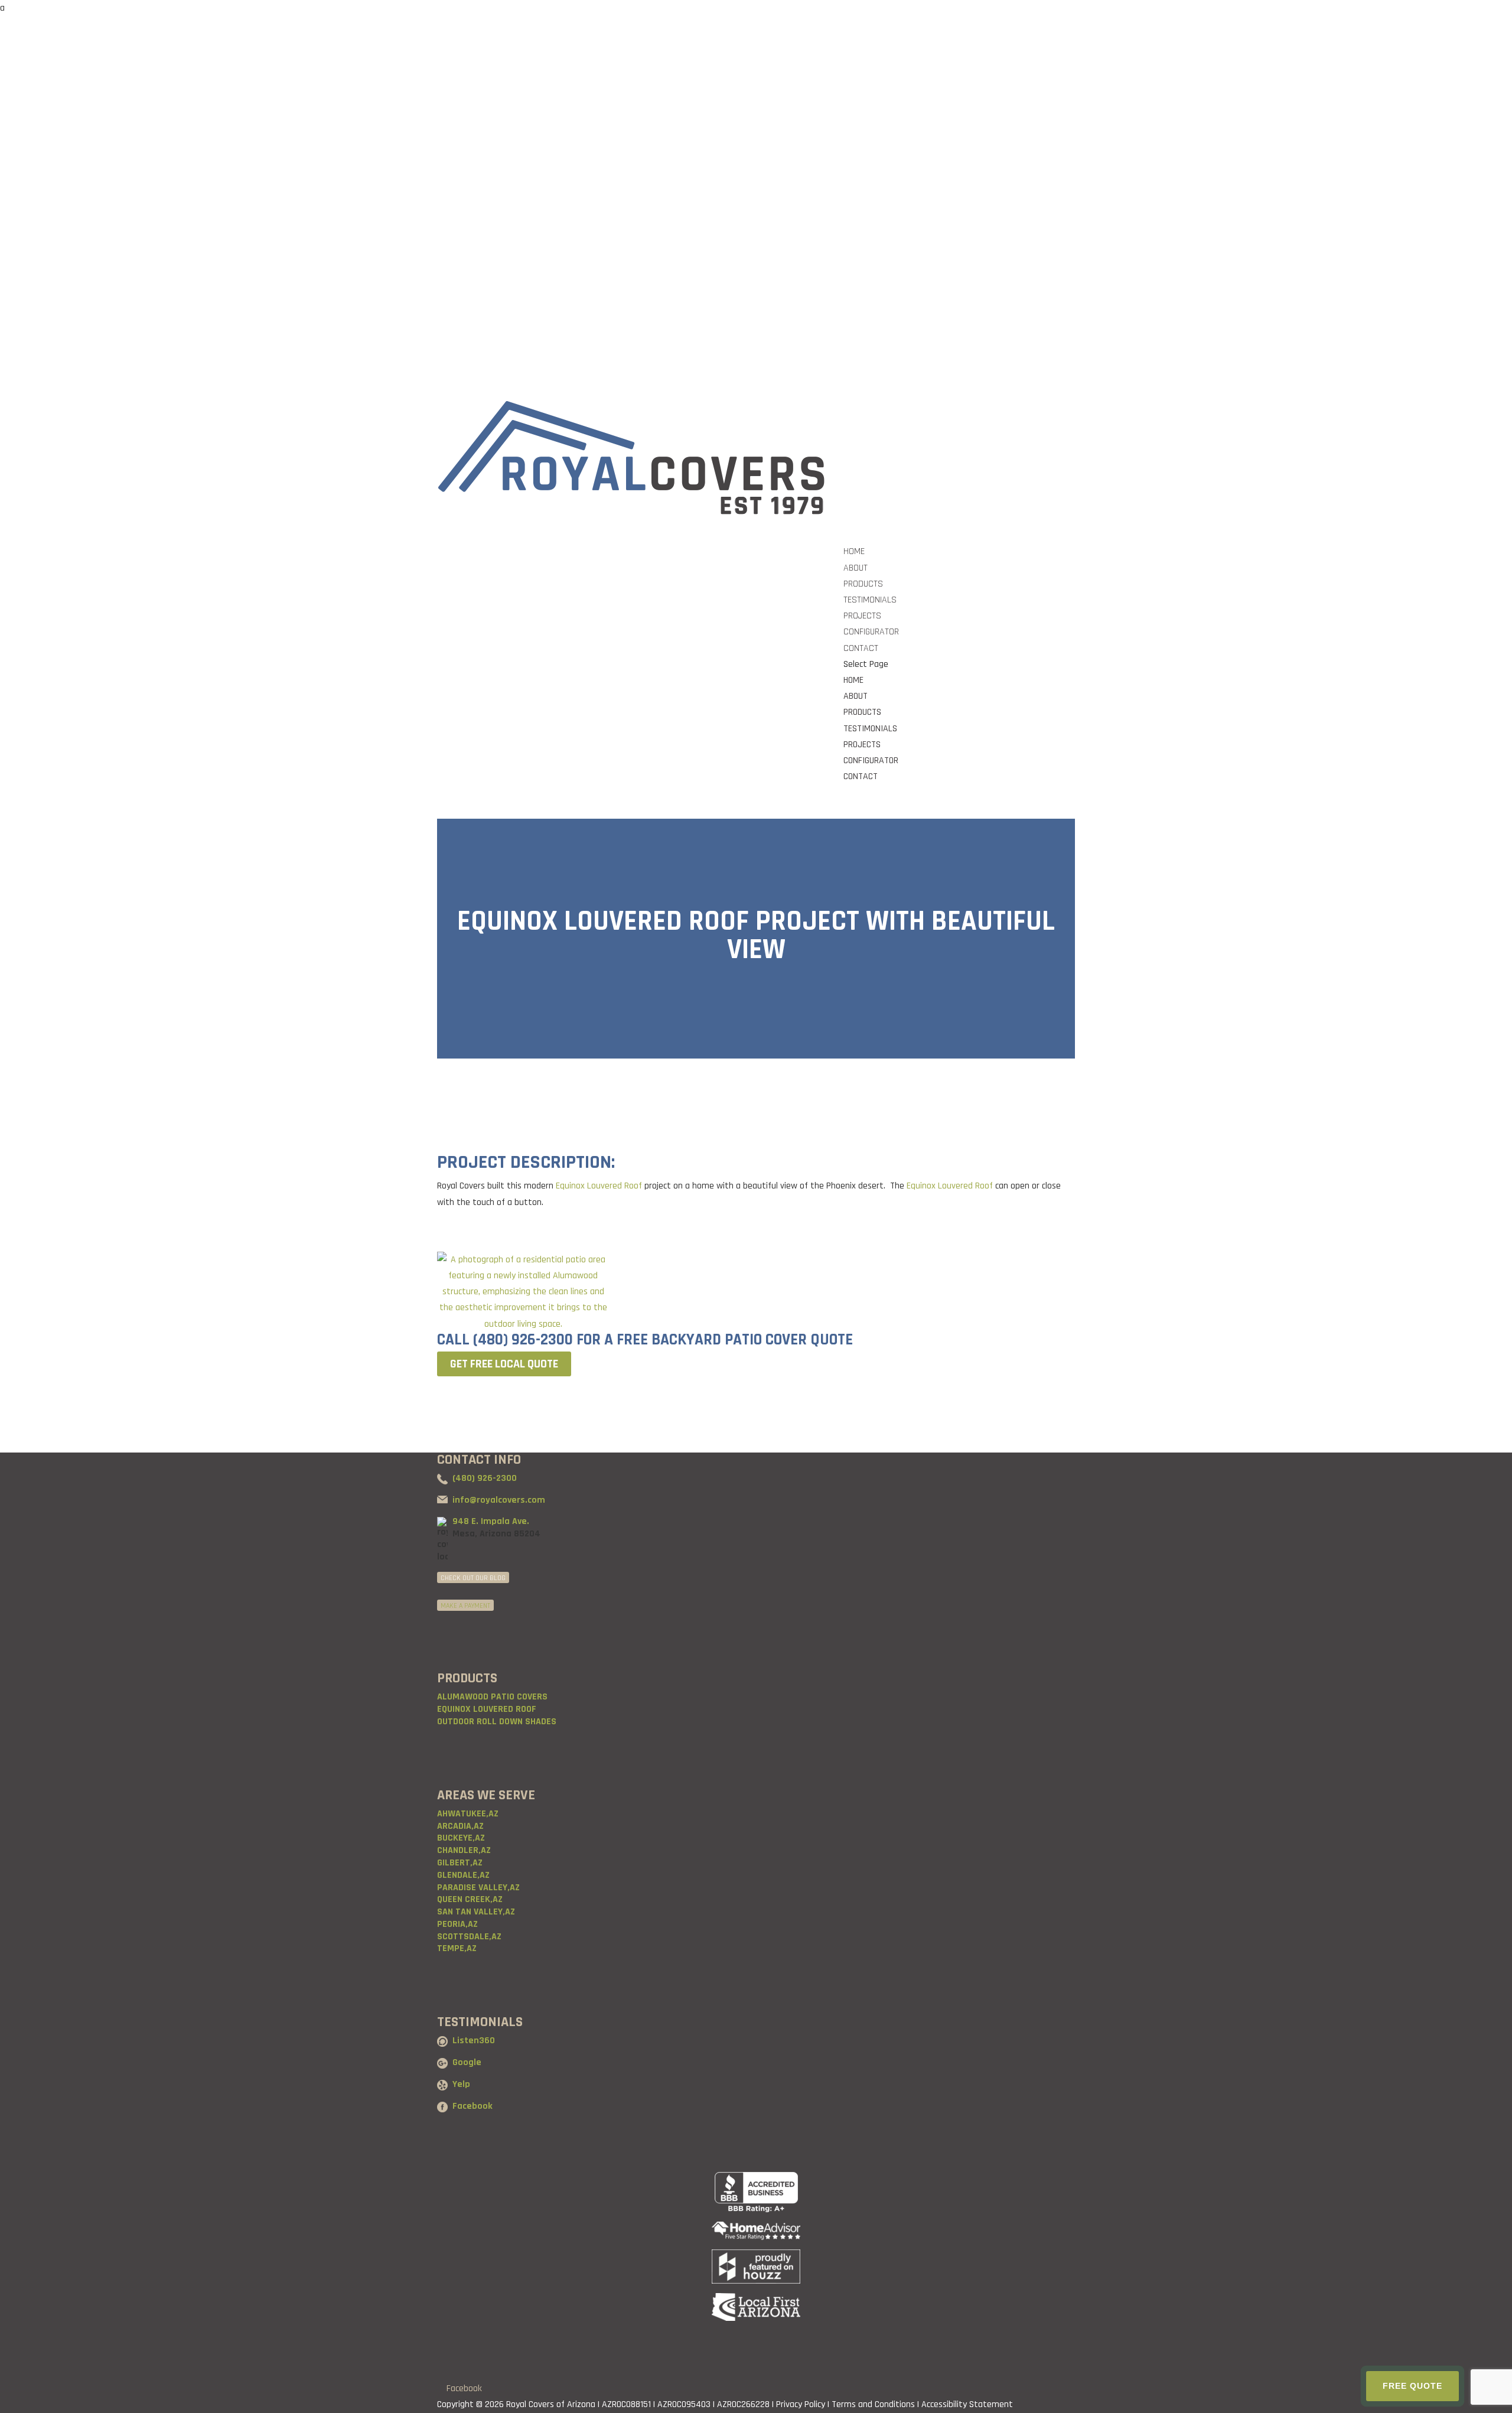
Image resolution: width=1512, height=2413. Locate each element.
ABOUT (856, 696)
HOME (853, 680)
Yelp (461, 2084)
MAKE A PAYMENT (465, 1606)
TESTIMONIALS (870, 729)
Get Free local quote (504, 1364)
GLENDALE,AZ (463, 1875)
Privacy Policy (801, 2404)
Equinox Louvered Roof (598, 1186)
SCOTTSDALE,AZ (469, 1937)
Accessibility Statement (967, 2404)
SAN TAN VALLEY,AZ (476, 1912)
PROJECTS (862, 745)
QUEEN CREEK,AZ (470, 1899)
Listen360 (474, 2041)
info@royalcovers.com (499, 1500)
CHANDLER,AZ (464, 1850)
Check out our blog (473, 1578)
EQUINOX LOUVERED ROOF (487, 1709)
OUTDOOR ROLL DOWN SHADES (497, 1722)
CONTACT (861, 776)
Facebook (472, 2106)
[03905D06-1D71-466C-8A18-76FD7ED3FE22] (523, 1324)
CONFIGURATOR (871, 761)
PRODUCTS (862, 712)
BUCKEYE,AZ (461, 1838)
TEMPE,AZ (457, 1948)
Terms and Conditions (873, 2404)
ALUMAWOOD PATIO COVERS (492, 1697)
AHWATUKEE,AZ (468, 1814)
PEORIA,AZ (457, 1924)
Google (467, 2062)
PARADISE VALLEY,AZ (478, 1888)
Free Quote (1412, 2386)
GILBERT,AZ (460, 1863)
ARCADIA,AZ (460, 1826)
